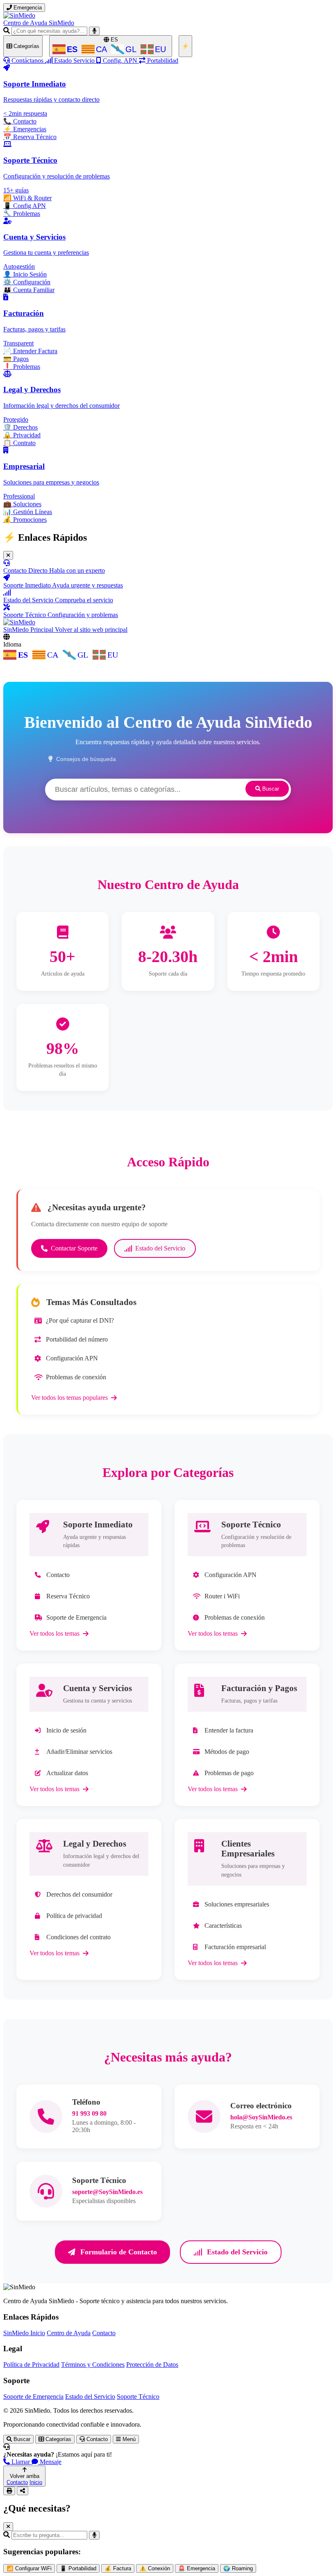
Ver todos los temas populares (69, 1398)
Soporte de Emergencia (76, 1617)
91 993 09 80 (89, 2113)
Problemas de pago (229, 1773)
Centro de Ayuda (69, 2333)
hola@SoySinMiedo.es (261, 2117)
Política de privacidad (74, 1916)
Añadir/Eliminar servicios (79, 1752)
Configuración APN (72, 1358)
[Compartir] (23, 2491)
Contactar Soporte (74, 1248)
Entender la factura (229, 1730)
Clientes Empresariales (248, 1848)
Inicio (36, 2482)
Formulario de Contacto (119, 2252)
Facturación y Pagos (259, 1688)
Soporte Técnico (251, 1524)
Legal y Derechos (95, 1843)
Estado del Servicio (160, 1248)
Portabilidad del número (77, 1339)
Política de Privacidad (31, 2365)
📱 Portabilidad (78, 2568)
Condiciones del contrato (78, 1937)
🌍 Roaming (238, 2568)
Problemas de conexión (76, 1377)
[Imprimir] (9, 2491)
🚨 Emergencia (197, 2568)
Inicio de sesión (66, 1730)
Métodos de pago (227, 1752)
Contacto (58, 1575)
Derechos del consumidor (79, 1894)
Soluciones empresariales (237, 1904)
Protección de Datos (152, 2365)
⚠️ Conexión (155, 2568)
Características (223, 1926)
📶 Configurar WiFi (29, 2568)
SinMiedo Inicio (24, 2333)
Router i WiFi (222, 1596)
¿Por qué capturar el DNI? (80, 1320)
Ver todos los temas (54, 1633)
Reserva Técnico (68, 1596)
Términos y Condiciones (93, 2365)
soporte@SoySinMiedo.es (107, 2192)
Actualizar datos (67, 1773)
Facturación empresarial (235, 1947)
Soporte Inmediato (98, 1524)
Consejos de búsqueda (86, 759)
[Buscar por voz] (94, 31)
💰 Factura (118, 2568)
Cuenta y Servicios (98, 1688)
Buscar (270, 789)
